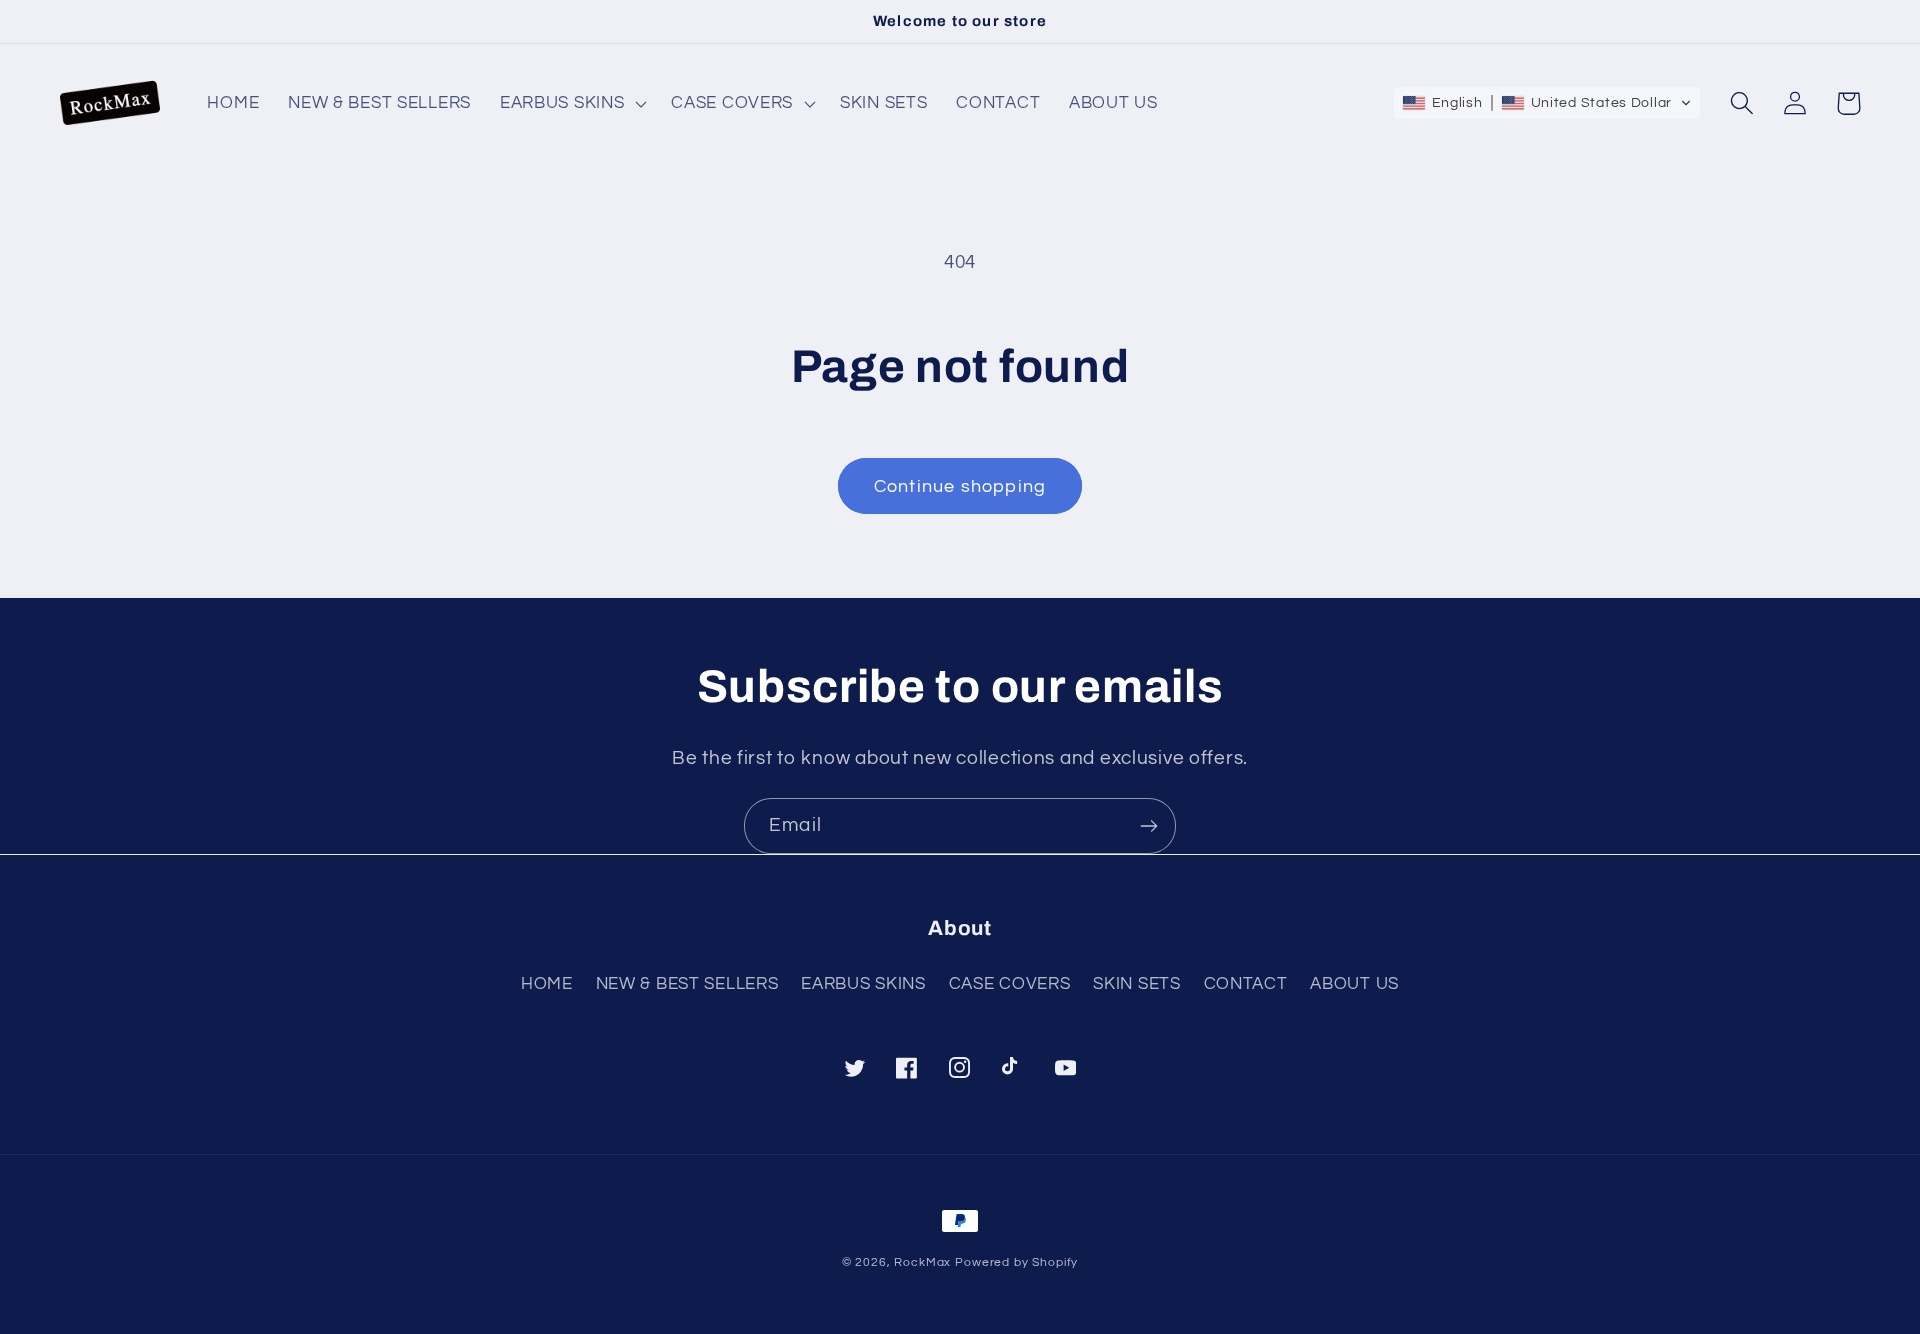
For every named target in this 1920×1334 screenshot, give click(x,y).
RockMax (922, 1262)
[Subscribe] (1148, 826)
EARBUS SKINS (863, 984)
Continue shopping (960, 486)
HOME (547, 984)
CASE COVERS (1010, 984)
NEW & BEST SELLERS (687, 984)
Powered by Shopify (1016, 1262)
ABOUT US (1354, 984)
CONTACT (1246, 984)
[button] (570, 104)
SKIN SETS (1136, 984)
